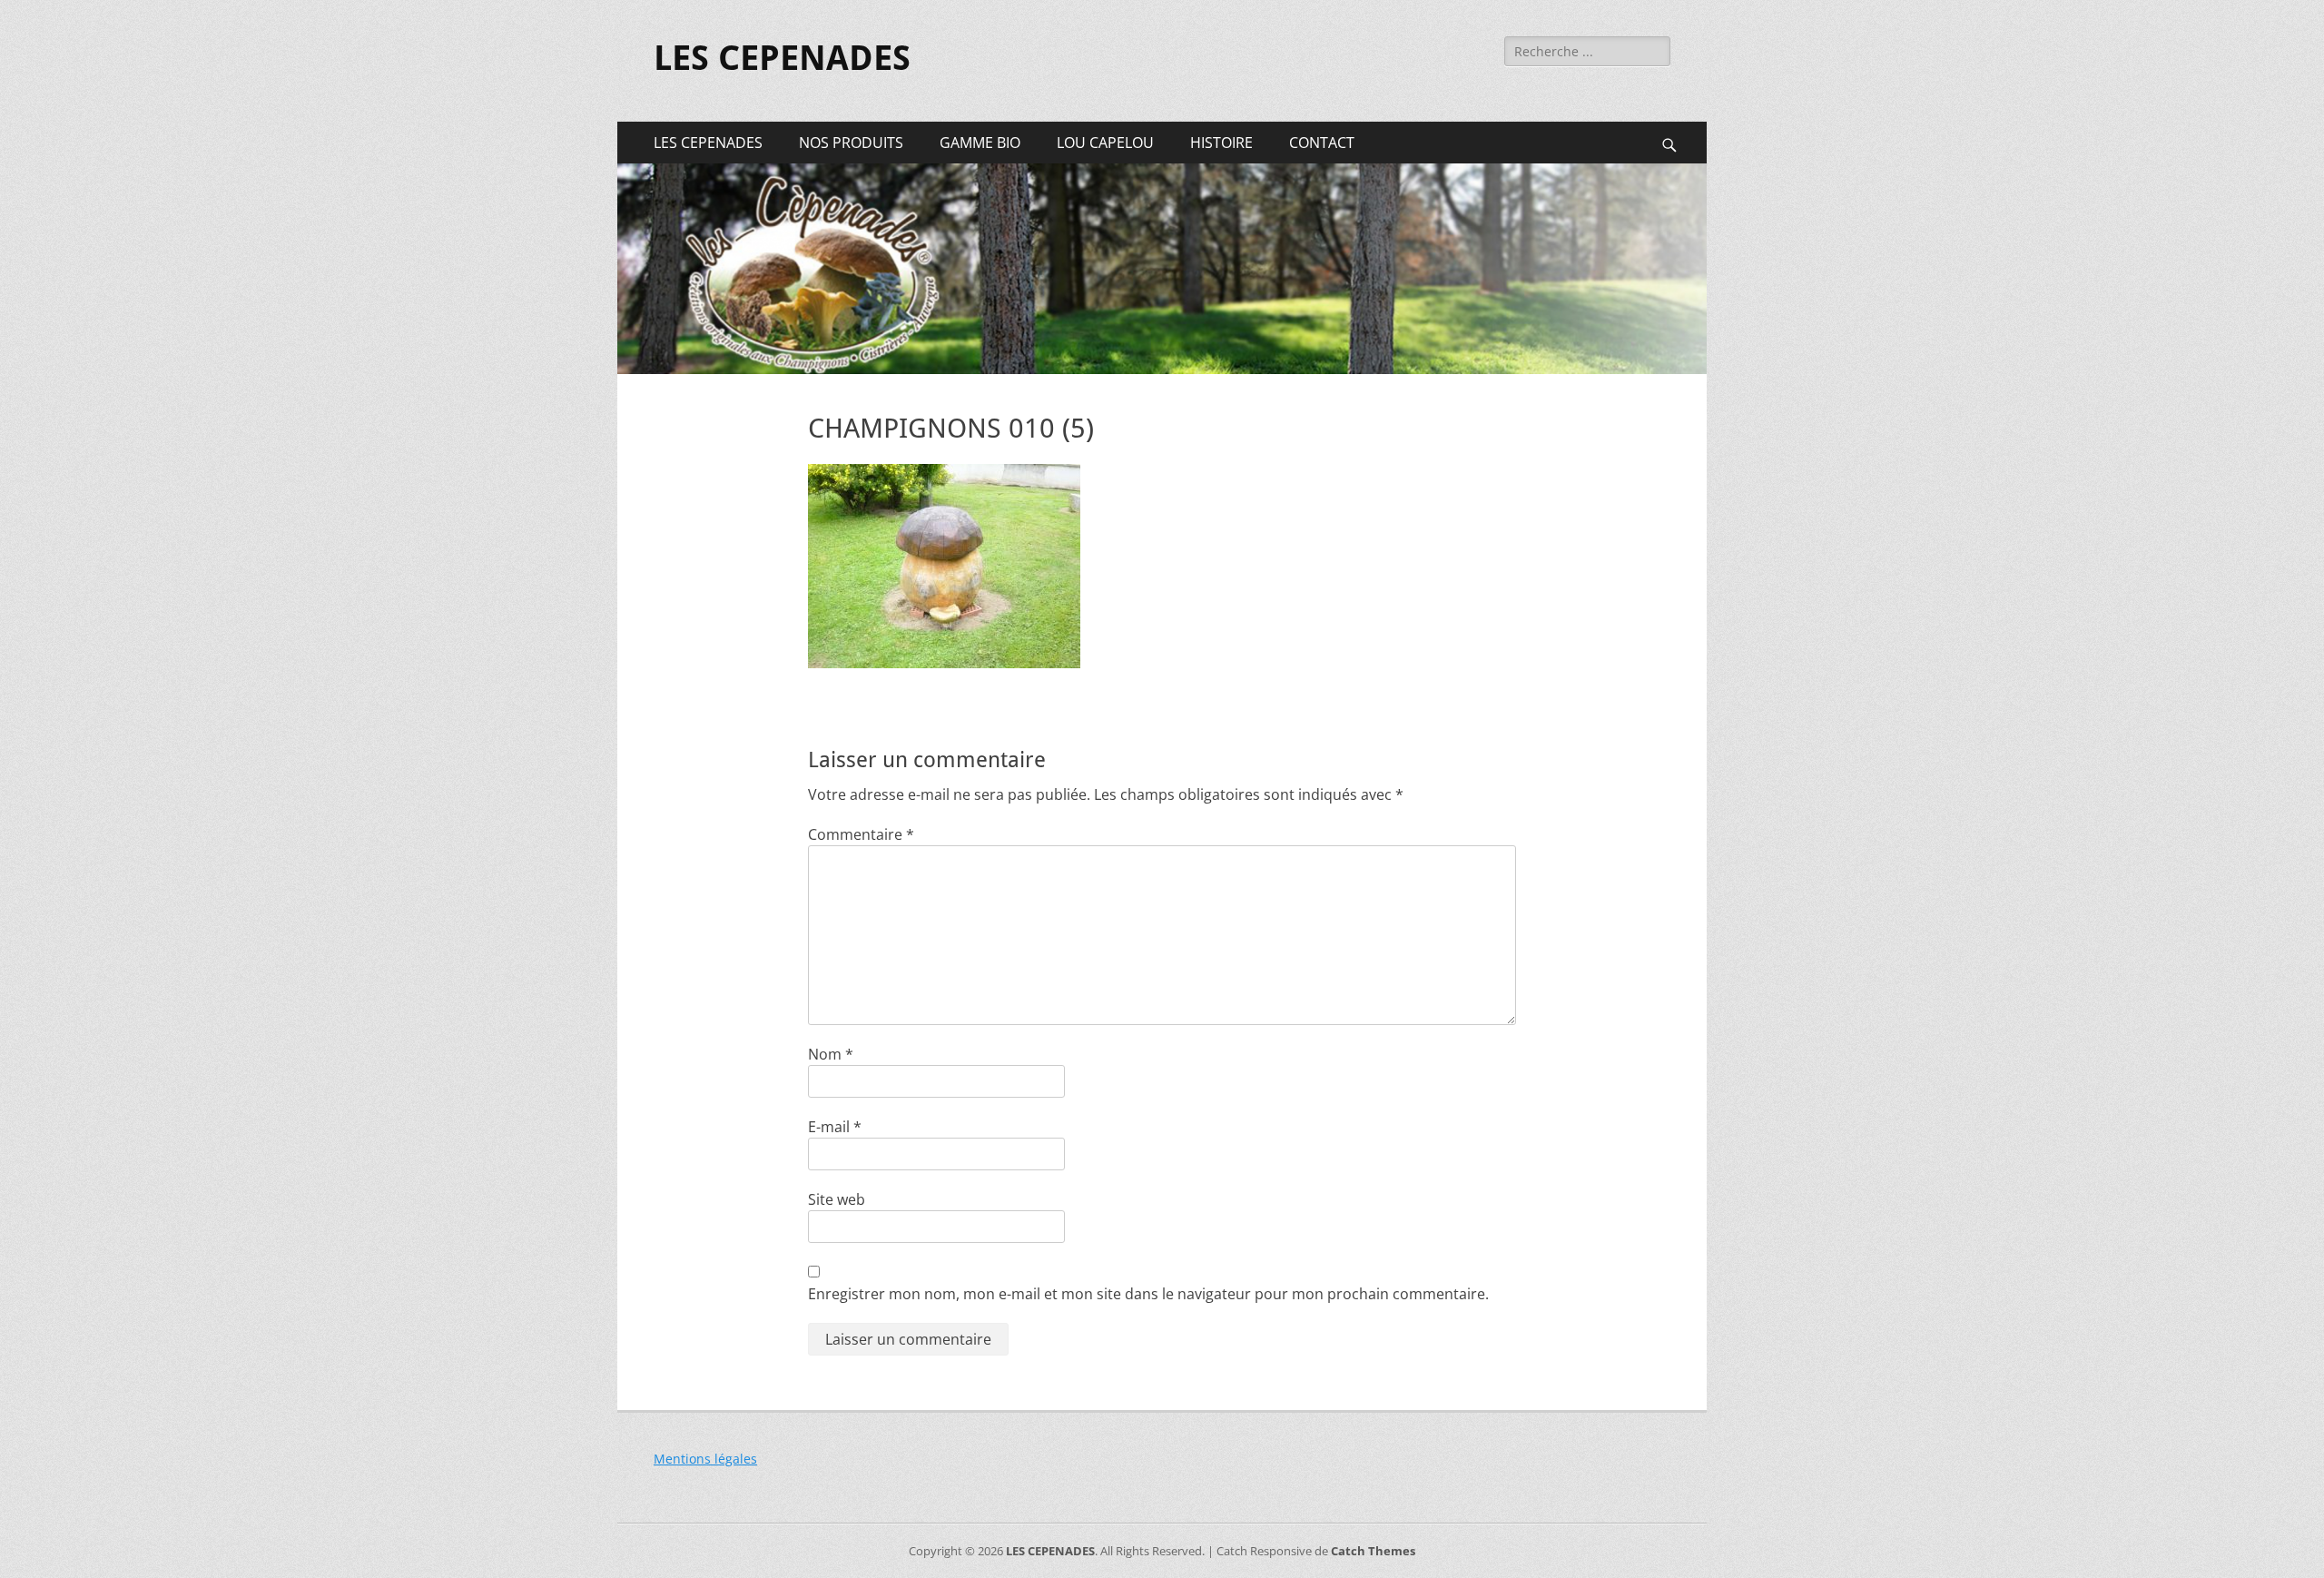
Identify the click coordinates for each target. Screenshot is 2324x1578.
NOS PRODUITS (851, 143)
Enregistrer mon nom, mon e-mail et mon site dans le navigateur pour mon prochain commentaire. (1148, 1294)
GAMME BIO (980, 143)
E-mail (835, 1127)
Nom (831, 1054)
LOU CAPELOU (1105, 143)
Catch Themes (1373, 1551)
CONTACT (1322, 143)
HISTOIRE (1221, 143)
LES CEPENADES (782, 58)
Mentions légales (705, 1459)
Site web (837, 1199)
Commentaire (861, 834)
